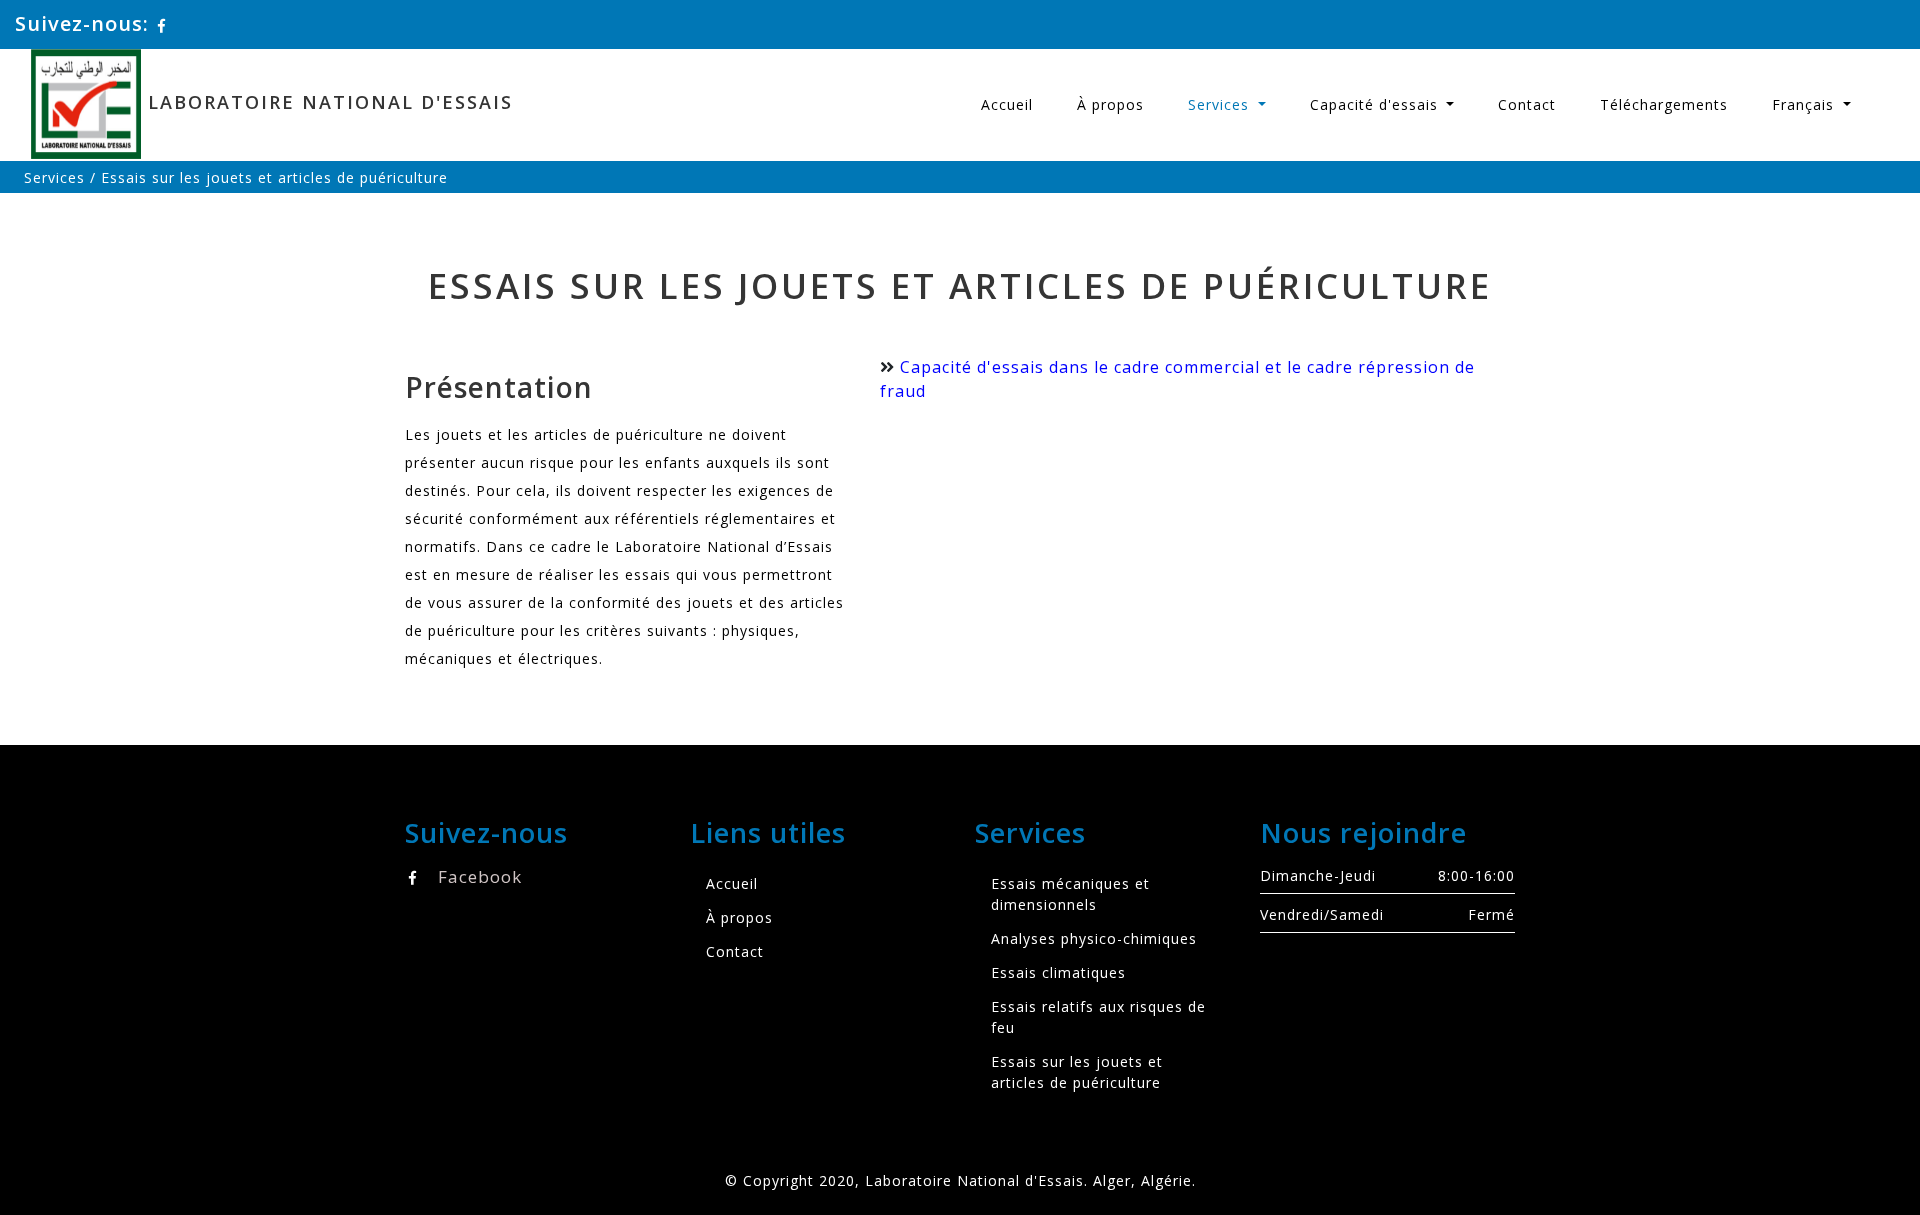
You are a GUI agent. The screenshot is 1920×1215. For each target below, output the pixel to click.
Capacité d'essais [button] (1376, 104)
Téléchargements (1664, 104)
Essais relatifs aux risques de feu (1098, 1017)
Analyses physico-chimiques (1094, 938)
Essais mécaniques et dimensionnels (1070, 894)
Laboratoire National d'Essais (327, 102)
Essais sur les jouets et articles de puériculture (1077, 1072)
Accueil (1007, 104)
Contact (1527, 104)
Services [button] (1221, 104)
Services (54, 177)
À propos (1110, 104)
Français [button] (1805, 104)
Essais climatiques (1058, 972)
